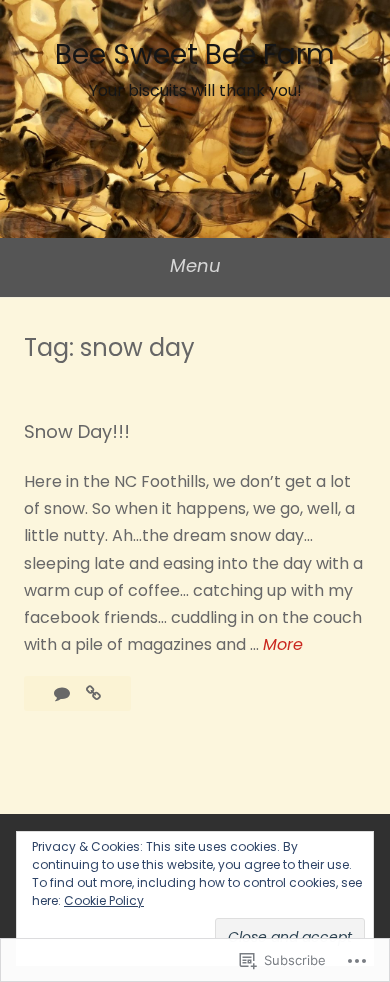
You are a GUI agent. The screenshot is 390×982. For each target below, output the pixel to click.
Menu (195, 265)
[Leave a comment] (64, 693)
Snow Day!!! (77, 431)
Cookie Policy (104, 900)
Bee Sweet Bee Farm (195, 54)
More (283, 645)
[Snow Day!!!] (93, 693)
